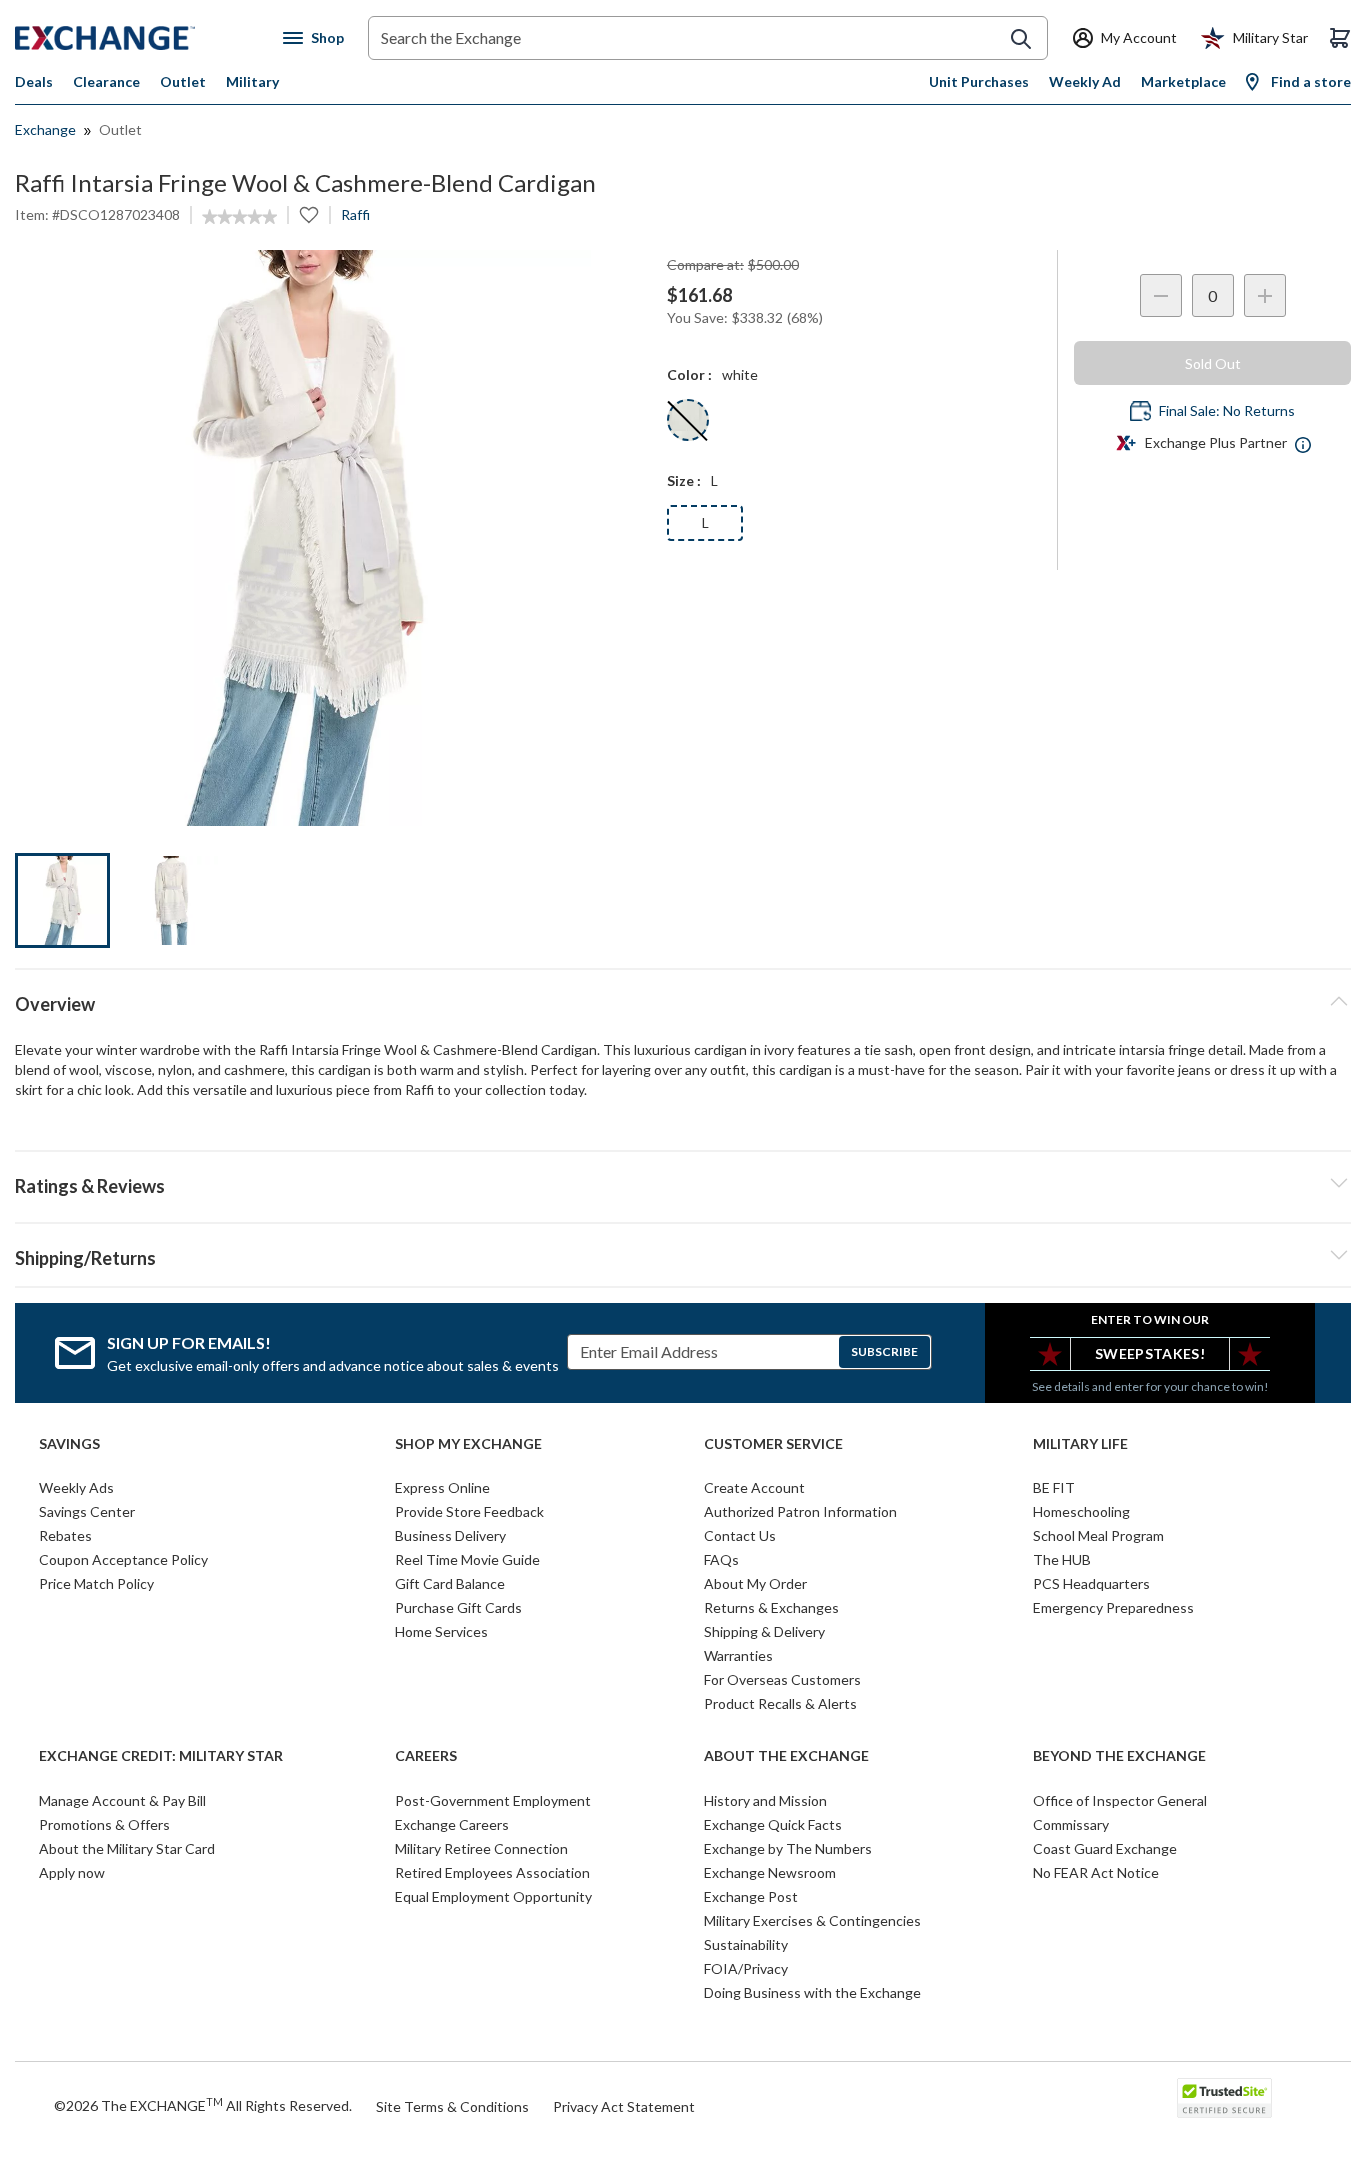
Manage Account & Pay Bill (122, 1800)
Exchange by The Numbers (788, 1848)
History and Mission (765, 1800)
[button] (683, 1183)
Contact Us (740, 1535)
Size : (684, 480)
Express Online (442, 1487)
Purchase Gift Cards (458, 1607)
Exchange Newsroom (770, 1872)
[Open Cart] (1340, 38)
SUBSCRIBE (884, 1351)
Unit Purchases (979, 81)
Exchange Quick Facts (773, 1824)
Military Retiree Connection (481, 1848)
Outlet (183, 81)
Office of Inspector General (1120, 1800)
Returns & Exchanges (771, 1607)
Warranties (738, 1655)
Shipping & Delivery (764, 1631)
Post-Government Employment (493, 1800)
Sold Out (1213, 363)
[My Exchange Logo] (142, 38)
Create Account (754, 1487)
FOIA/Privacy (746, 1968)
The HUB (1062, 1559)
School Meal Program (1098, 1535)
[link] (239, 217)
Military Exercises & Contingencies (812, 1920)
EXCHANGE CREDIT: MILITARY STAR (161, 1756)
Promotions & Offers (104, 1824)
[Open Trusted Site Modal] (1224, 2098)
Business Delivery (450, 1535)
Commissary (1071, 1824)
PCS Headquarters (1091, 1583)
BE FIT (1054, 1487)
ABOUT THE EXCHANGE (786, 1756)
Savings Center (87, 1511)
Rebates (65, 1535)
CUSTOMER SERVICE (773, 1444)
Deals (34, 81)
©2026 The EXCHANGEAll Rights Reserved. (203, 2105)
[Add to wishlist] (309, 215)
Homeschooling (1081, 1511)
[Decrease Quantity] (1161, 295)
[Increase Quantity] (1265, 295)
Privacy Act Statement (624, 2106)
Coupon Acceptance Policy (123, 1559)
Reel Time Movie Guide (467, 1559)
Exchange (45, 129)
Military (252, 81)
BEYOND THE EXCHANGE (1119, 1756)
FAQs (721, 1559)
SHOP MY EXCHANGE (468, 1444)
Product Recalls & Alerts (780, 1703)
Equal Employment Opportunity (493, 1896)
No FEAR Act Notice (1096, 1872)
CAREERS (426, 1756)
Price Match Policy (96, 1583)
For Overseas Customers (782, 1679)
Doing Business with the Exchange (812, 1992)
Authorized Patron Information (800, 1511)
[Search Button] (1021, 39)
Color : (689, 374)
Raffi (355, 214)
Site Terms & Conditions (452, 2106)
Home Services (441, 1631)
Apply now (72, 1872)
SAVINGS (69, 1444)
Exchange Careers (452, 1824)
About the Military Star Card (127, 1848)
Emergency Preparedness (1113, 1607)
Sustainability (746, 1944)
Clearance (106, 81)
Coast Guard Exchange (1105, 1848)
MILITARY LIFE (1080, 1444)
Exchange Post (751, 1896)
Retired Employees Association (492, 1872)
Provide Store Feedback (469, 1511)
